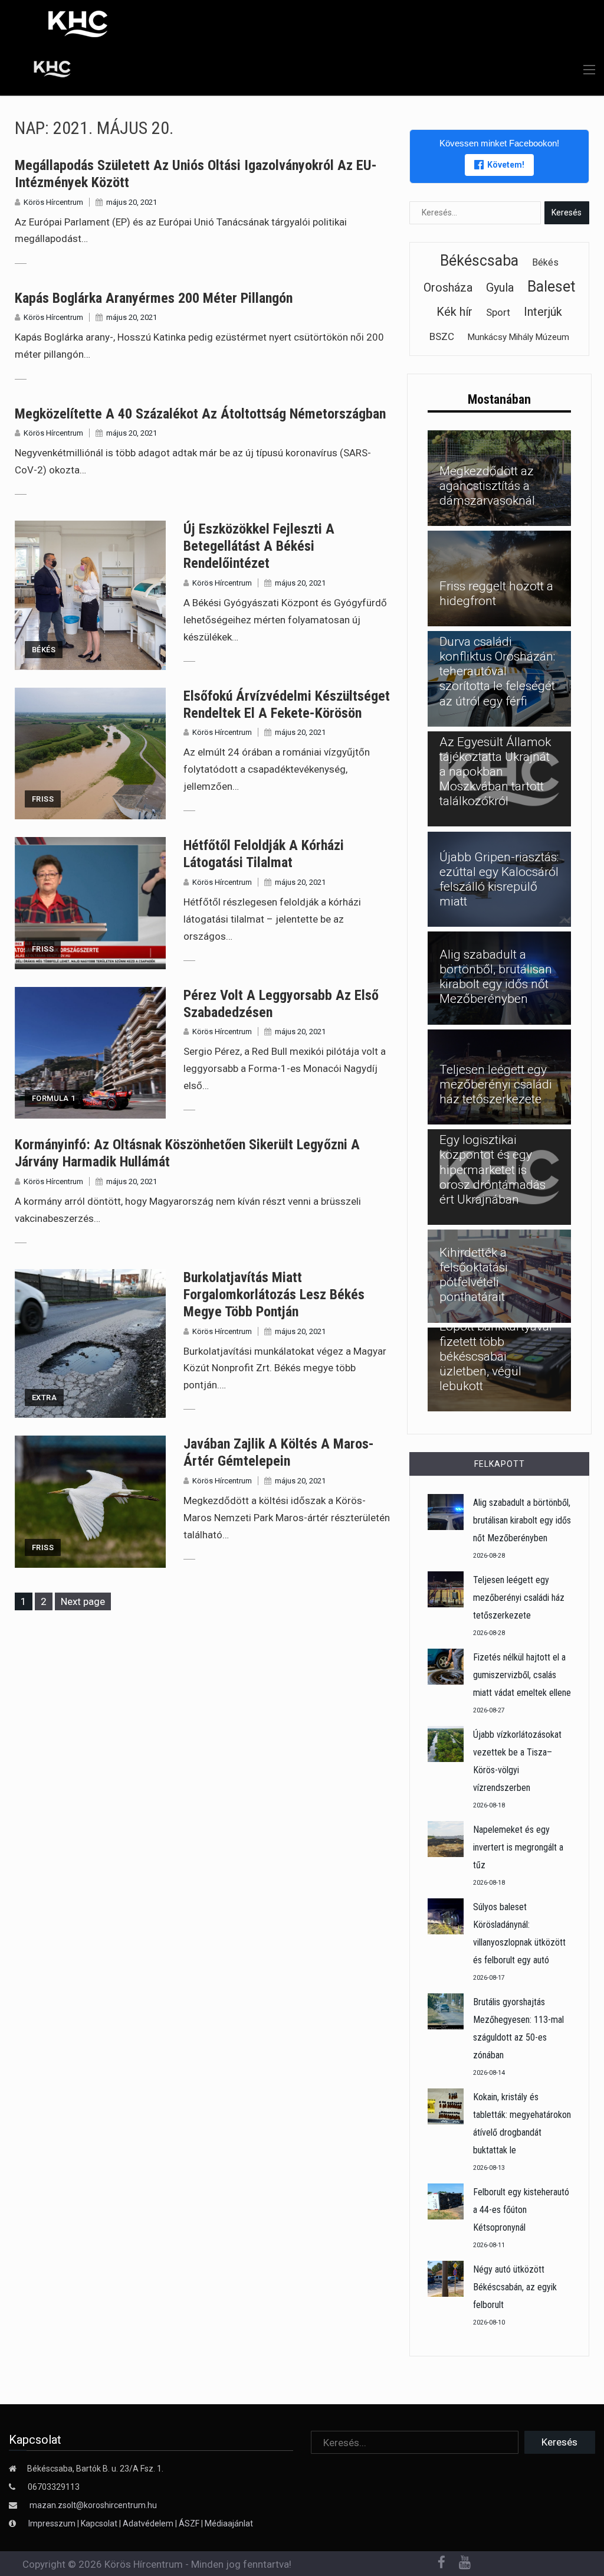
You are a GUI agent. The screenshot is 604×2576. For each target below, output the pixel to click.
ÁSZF (189, 2523)
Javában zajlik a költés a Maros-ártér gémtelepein (279, 1452)
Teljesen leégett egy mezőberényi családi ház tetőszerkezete (496, 1084)
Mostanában (499, 399)
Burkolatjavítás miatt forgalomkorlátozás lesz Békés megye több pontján (274, 1294)
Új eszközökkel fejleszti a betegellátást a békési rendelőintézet (259, 546)
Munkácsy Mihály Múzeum (518, 337)
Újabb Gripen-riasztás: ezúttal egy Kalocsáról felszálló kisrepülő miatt (499, 880)
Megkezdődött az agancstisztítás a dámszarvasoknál (487, 486)
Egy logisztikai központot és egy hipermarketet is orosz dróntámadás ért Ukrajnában (493, 1170)
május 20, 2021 (132, 202)
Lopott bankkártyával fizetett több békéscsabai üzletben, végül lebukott (496, 1356)
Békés (44, 650)
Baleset (551, 287)
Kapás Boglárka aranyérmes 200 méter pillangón (154, 298)
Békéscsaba (479, 261)
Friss (43, 799)
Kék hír (454, 312)
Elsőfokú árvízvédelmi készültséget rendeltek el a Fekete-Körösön (287, 705)
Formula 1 (54, 1098)
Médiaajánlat (229, 2523)
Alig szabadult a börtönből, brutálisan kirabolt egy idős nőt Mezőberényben (496, 977)
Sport (498, 312)
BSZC (442, 336)
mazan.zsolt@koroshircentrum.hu (93, 2505)
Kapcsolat (99, 2523)
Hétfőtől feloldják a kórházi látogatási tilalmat (264, 854)
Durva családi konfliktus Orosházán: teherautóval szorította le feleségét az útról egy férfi (497, 671)
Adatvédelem (148, 2523)
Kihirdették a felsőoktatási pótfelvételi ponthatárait (474, 1275)
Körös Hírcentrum (53, 202)
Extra (44, 1397)
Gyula (500, 287)
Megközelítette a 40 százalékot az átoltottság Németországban (200, 414)
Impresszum (53, 2523)
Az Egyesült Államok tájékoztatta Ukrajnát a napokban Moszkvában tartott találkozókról (495, 772)
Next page (83, 1601)
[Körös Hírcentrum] (43, 71)
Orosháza (448, 287)
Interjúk (543, 312)
